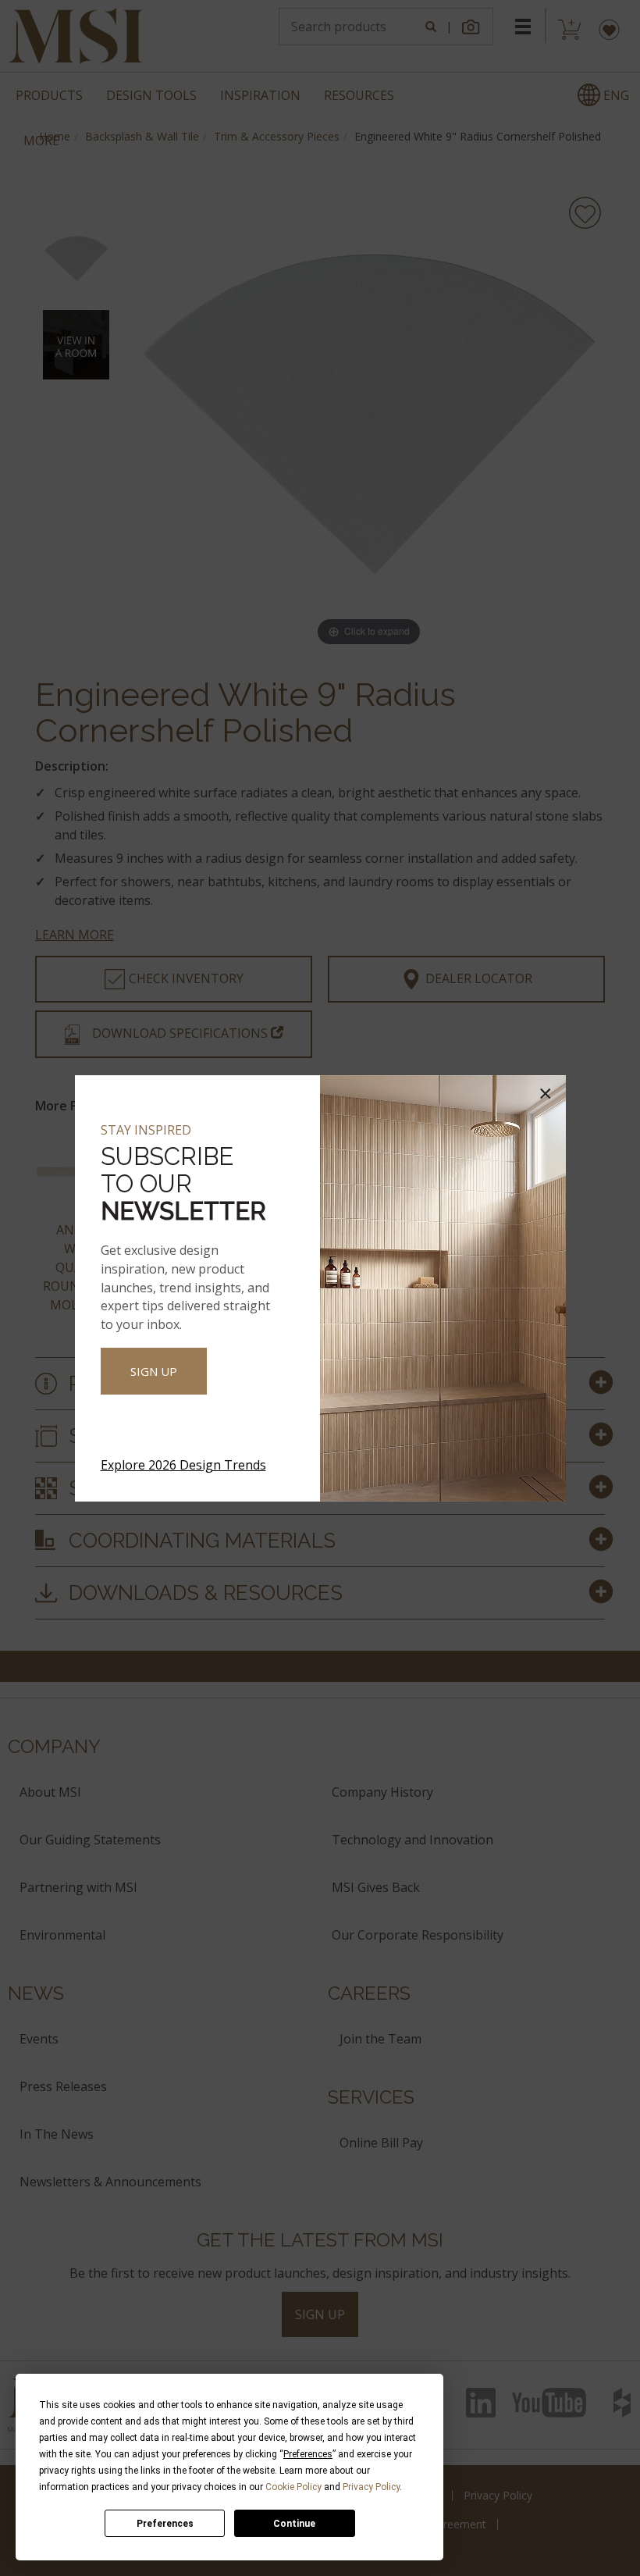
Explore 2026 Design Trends (183, 1465)
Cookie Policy (293, 2487)
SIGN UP (154, 1371)
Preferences (165, 2524)
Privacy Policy (371, 2487)
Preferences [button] (308, 2454)
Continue (294, 2524)
